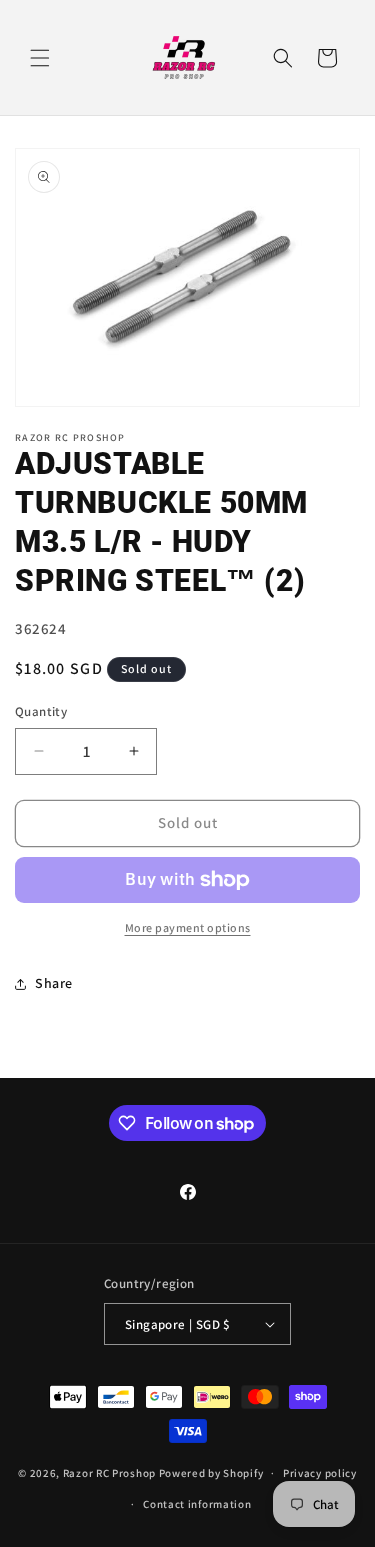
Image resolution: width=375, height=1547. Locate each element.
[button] (40, 58)
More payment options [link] (188, 927)
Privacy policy (320, 1473)
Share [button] (54, 983)
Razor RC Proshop (109, 1473)
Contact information (197, 1504)
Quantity (41, 711)
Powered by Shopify (211, 1473)
